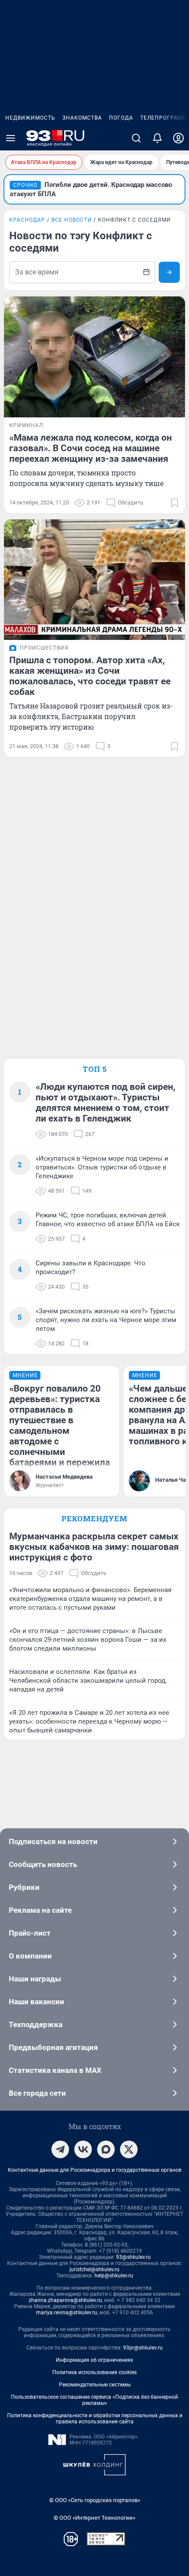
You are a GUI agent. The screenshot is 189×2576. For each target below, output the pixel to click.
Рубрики (24, 1887)
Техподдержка (36, 2024)
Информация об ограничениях (94, 2360)
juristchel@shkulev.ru (94, 2269)
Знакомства (82, 118)
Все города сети (37, 2093)
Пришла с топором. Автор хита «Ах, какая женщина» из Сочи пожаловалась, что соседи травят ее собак (90, 676)
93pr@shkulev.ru (143, 2348)
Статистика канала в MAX (55, 2070)
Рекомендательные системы (95, 2385)
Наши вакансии (36, 2002)
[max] (106, 2149)
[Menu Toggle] (11, 138)
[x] (129, 2149)
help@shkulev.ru (114, 2276)
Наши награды (35, 1979)
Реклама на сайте (40, 1910)
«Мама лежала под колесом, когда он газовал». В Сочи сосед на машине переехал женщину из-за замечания (91, 448)
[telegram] (60, 2149)
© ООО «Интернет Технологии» (94, 2518)
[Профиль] (178, 138)
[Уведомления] (157, 138)
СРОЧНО (25, 185)
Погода (121, 118)
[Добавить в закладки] (174, 503)
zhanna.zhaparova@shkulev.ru (65, 2300)
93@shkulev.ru (133, 2257)
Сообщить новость (43, 1864)
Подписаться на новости (53, 1842)
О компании (30, 1956)
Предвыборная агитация (53, 2047)
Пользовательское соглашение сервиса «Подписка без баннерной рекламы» (94, 2400)
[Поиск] (136, 138)
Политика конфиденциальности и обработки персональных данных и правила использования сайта (95, 2419)
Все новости (72, 220)
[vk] (83, 2149)
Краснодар (27, 220)
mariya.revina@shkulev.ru (67, 2313)
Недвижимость (30, 118)
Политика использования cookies (94, 2372)
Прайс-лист (30, 1933)
